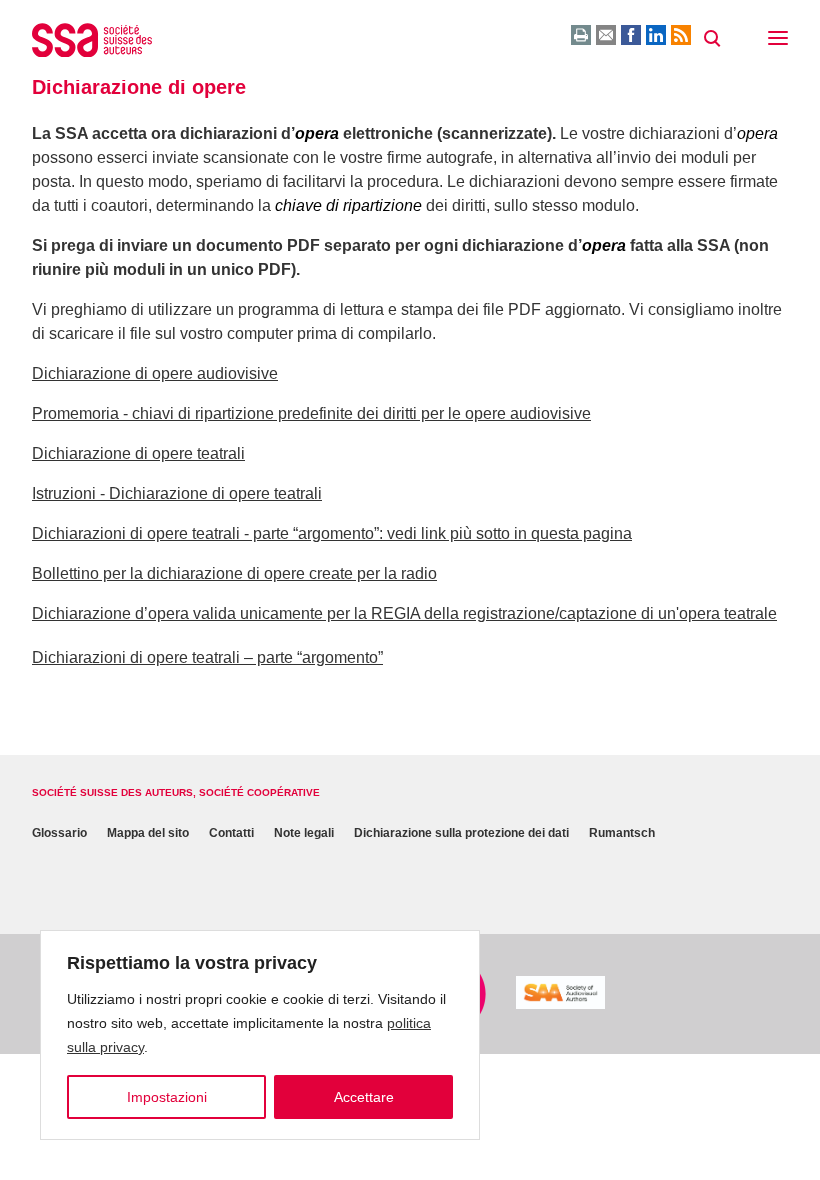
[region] (260, 1035)
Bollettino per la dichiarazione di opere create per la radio (234, 573)
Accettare (364, 1097)
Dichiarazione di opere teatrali (138, 453)
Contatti (231, 833)
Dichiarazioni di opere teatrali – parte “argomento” (207, 657)
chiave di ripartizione (348, 205)
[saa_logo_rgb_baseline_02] (560, 992)
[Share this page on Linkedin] (656, 35)
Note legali (304, 833)
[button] (778, 40)
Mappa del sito (148, 833)
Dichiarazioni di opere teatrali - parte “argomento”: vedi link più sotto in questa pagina (332, 533)
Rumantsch (622, 833)
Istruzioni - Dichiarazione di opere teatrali (177, 493)
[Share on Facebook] (631, 35)
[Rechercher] (712, 39)
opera (317, 133)
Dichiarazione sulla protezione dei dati (461, 833)
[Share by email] (606, 35)
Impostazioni (167, 1097)
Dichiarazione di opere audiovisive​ (155, 373)
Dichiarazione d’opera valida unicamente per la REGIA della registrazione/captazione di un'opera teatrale (404, 613)
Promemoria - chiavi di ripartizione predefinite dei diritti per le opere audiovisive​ (311, 413)
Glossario (59, 833)
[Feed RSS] (681, 35)
